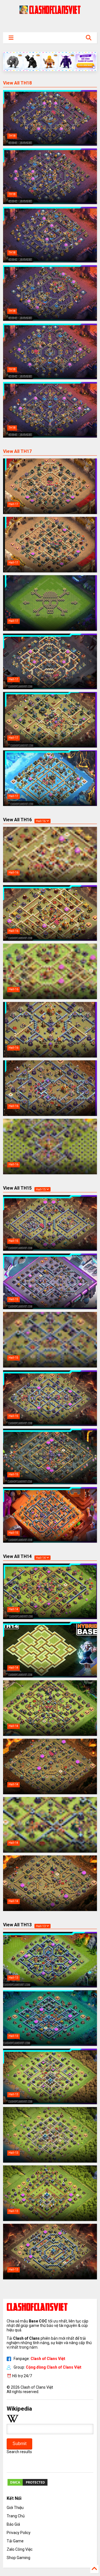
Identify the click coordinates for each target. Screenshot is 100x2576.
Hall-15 (41, 1189)
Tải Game (15, 2541)
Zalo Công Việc (20, 2549)
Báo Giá (13, 2524)
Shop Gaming (18, 2558)
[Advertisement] (50, 23)
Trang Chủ (16, 2516)
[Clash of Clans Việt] (50, 11)
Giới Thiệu (15, 2508)
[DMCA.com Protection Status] (27, 2485)
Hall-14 (41, 1558)
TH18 (12, 136)
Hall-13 (41, 1926)
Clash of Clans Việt (48, 2359)
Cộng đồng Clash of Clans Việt (54, 2367)
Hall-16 (41, 821)
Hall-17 (13, 504)
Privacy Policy (19, 2533)
